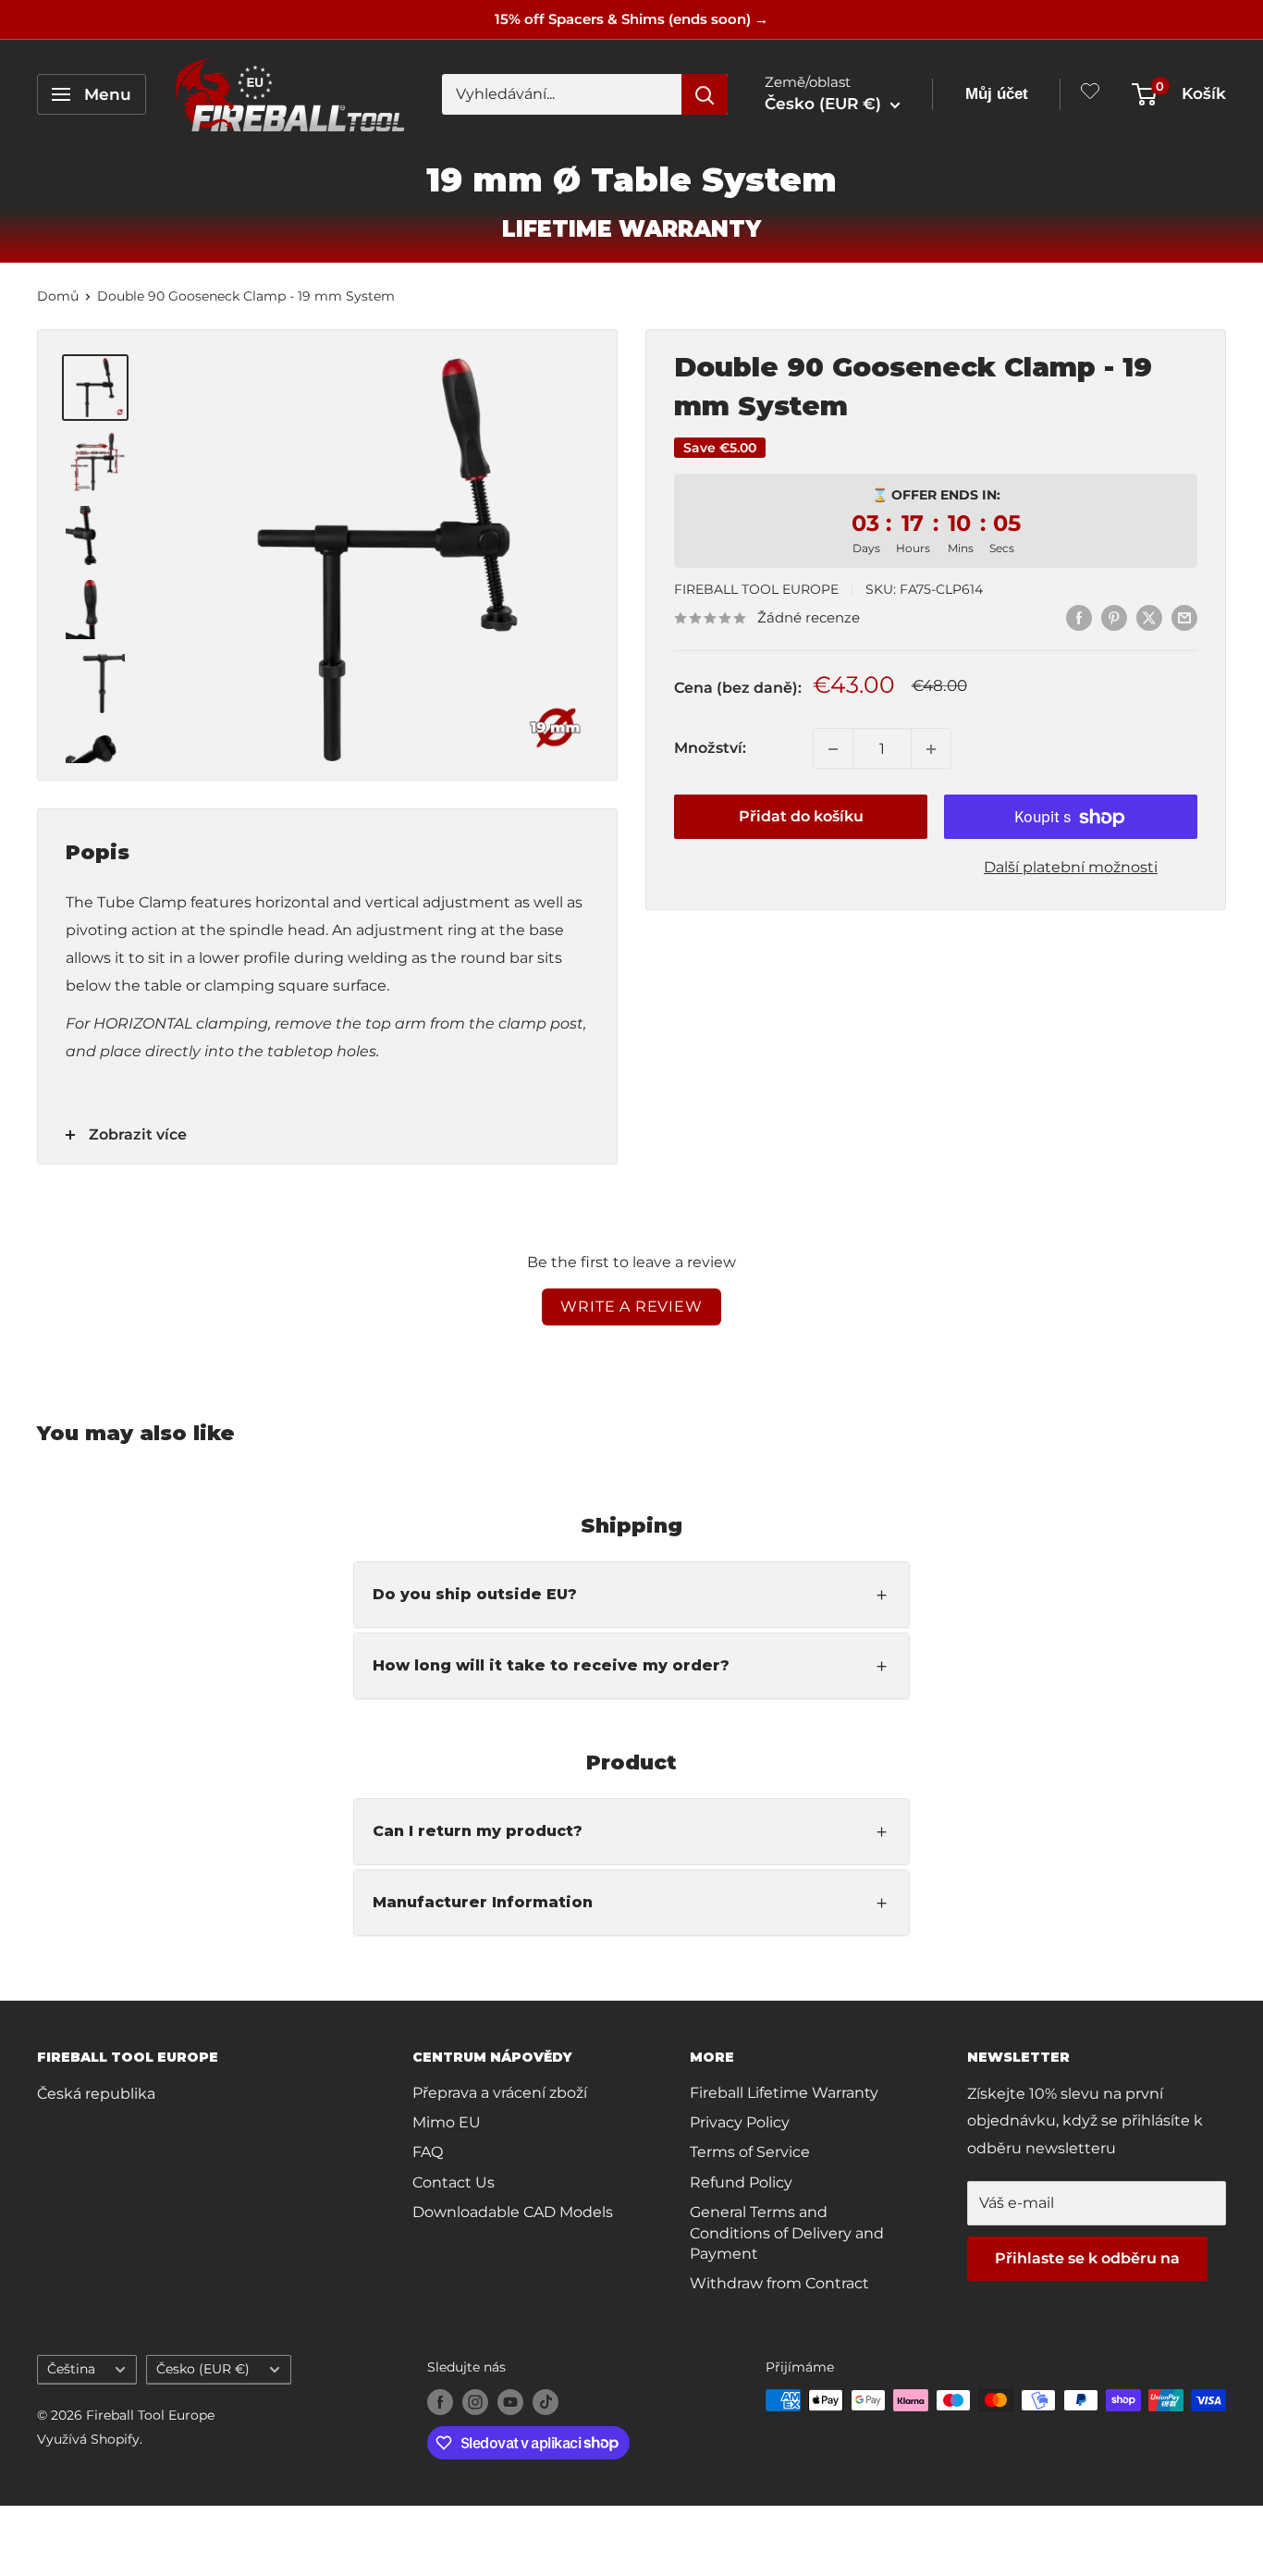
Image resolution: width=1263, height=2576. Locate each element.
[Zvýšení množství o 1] (931, 749)
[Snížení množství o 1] (833, 749)
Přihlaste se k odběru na (1087, 2258)
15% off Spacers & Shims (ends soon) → (631, 19)
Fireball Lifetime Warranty (784, 2093)
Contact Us (454, 2182)
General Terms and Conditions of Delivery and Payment (787, 2233)
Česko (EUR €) (203, 2369)
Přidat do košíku (801, 817)
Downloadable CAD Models (513, 2212)
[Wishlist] (1090, 95)
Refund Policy (741, 2182)
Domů (58, 296)
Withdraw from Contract (779, 2283)
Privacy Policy (740, 2122)
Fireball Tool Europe (756, 589)
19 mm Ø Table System (631, 179)
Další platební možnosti (1071, 868)
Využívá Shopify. (90, 2439)
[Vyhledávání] (705, 94)
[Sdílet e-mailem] (1184, 617)
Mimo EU (447, 2122)
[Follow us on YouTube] (510, 2402)
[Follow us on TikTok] (546, 2402)
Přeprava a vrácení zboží (500, 2093)
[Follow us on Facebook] (440, 2402)
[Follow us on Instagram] (475, 2402)
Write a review (631, 1306)
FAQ (428, 2152)
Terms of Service (750, 2152)
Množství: (710, 749)
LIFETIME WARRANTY (631, 229)
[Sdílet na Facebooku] (1079, 617)
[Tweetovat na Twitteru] (1149, 617)
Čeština (71, 2369)
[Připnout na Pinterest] (1114, 617)
